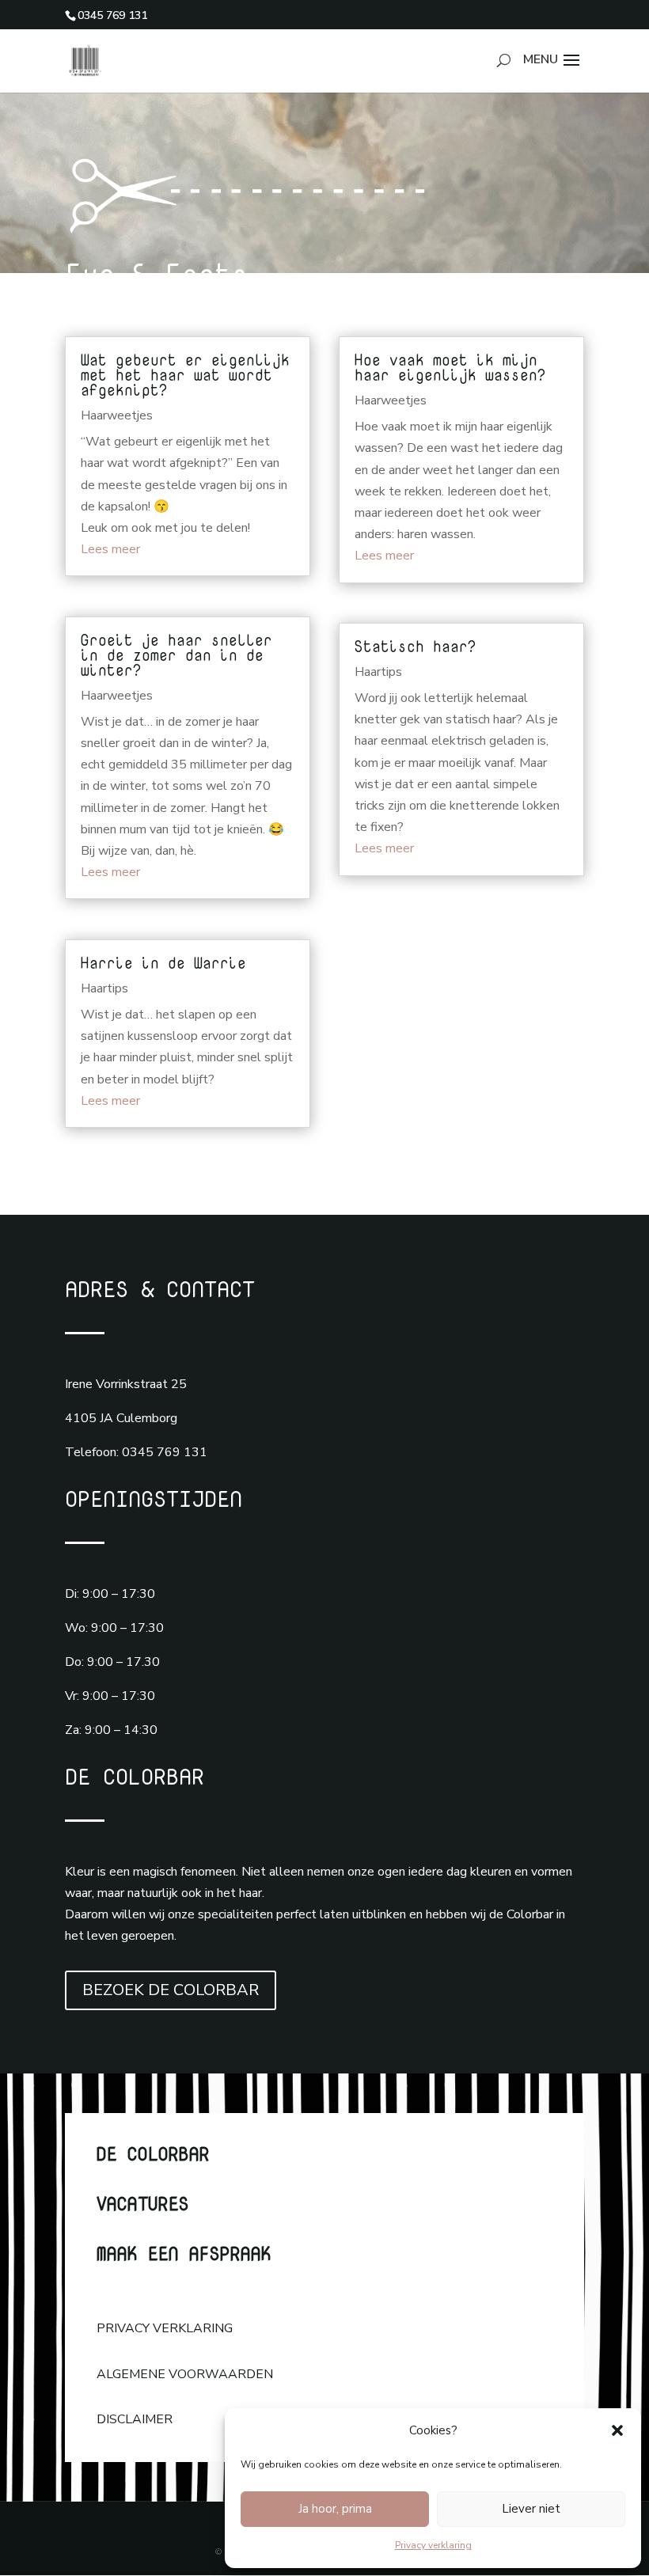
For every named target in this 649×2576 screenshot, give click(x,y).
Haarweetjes (117, 415)
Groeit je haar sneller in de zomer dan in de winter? (176, 655)
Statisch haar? (416, 646)
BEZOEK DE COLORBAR (171, 1990)
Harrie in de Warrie (163, 963)
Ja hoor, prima (335, 2509)
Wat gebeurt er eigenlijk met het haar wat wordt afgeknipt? (185, 375)
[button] (617, 2430)
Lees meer (110, 549)
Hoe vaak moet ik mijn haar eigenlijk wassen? (455, 367)
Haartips (104, 988)
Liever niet (531, 2509)
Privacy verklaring (433, 2545)
